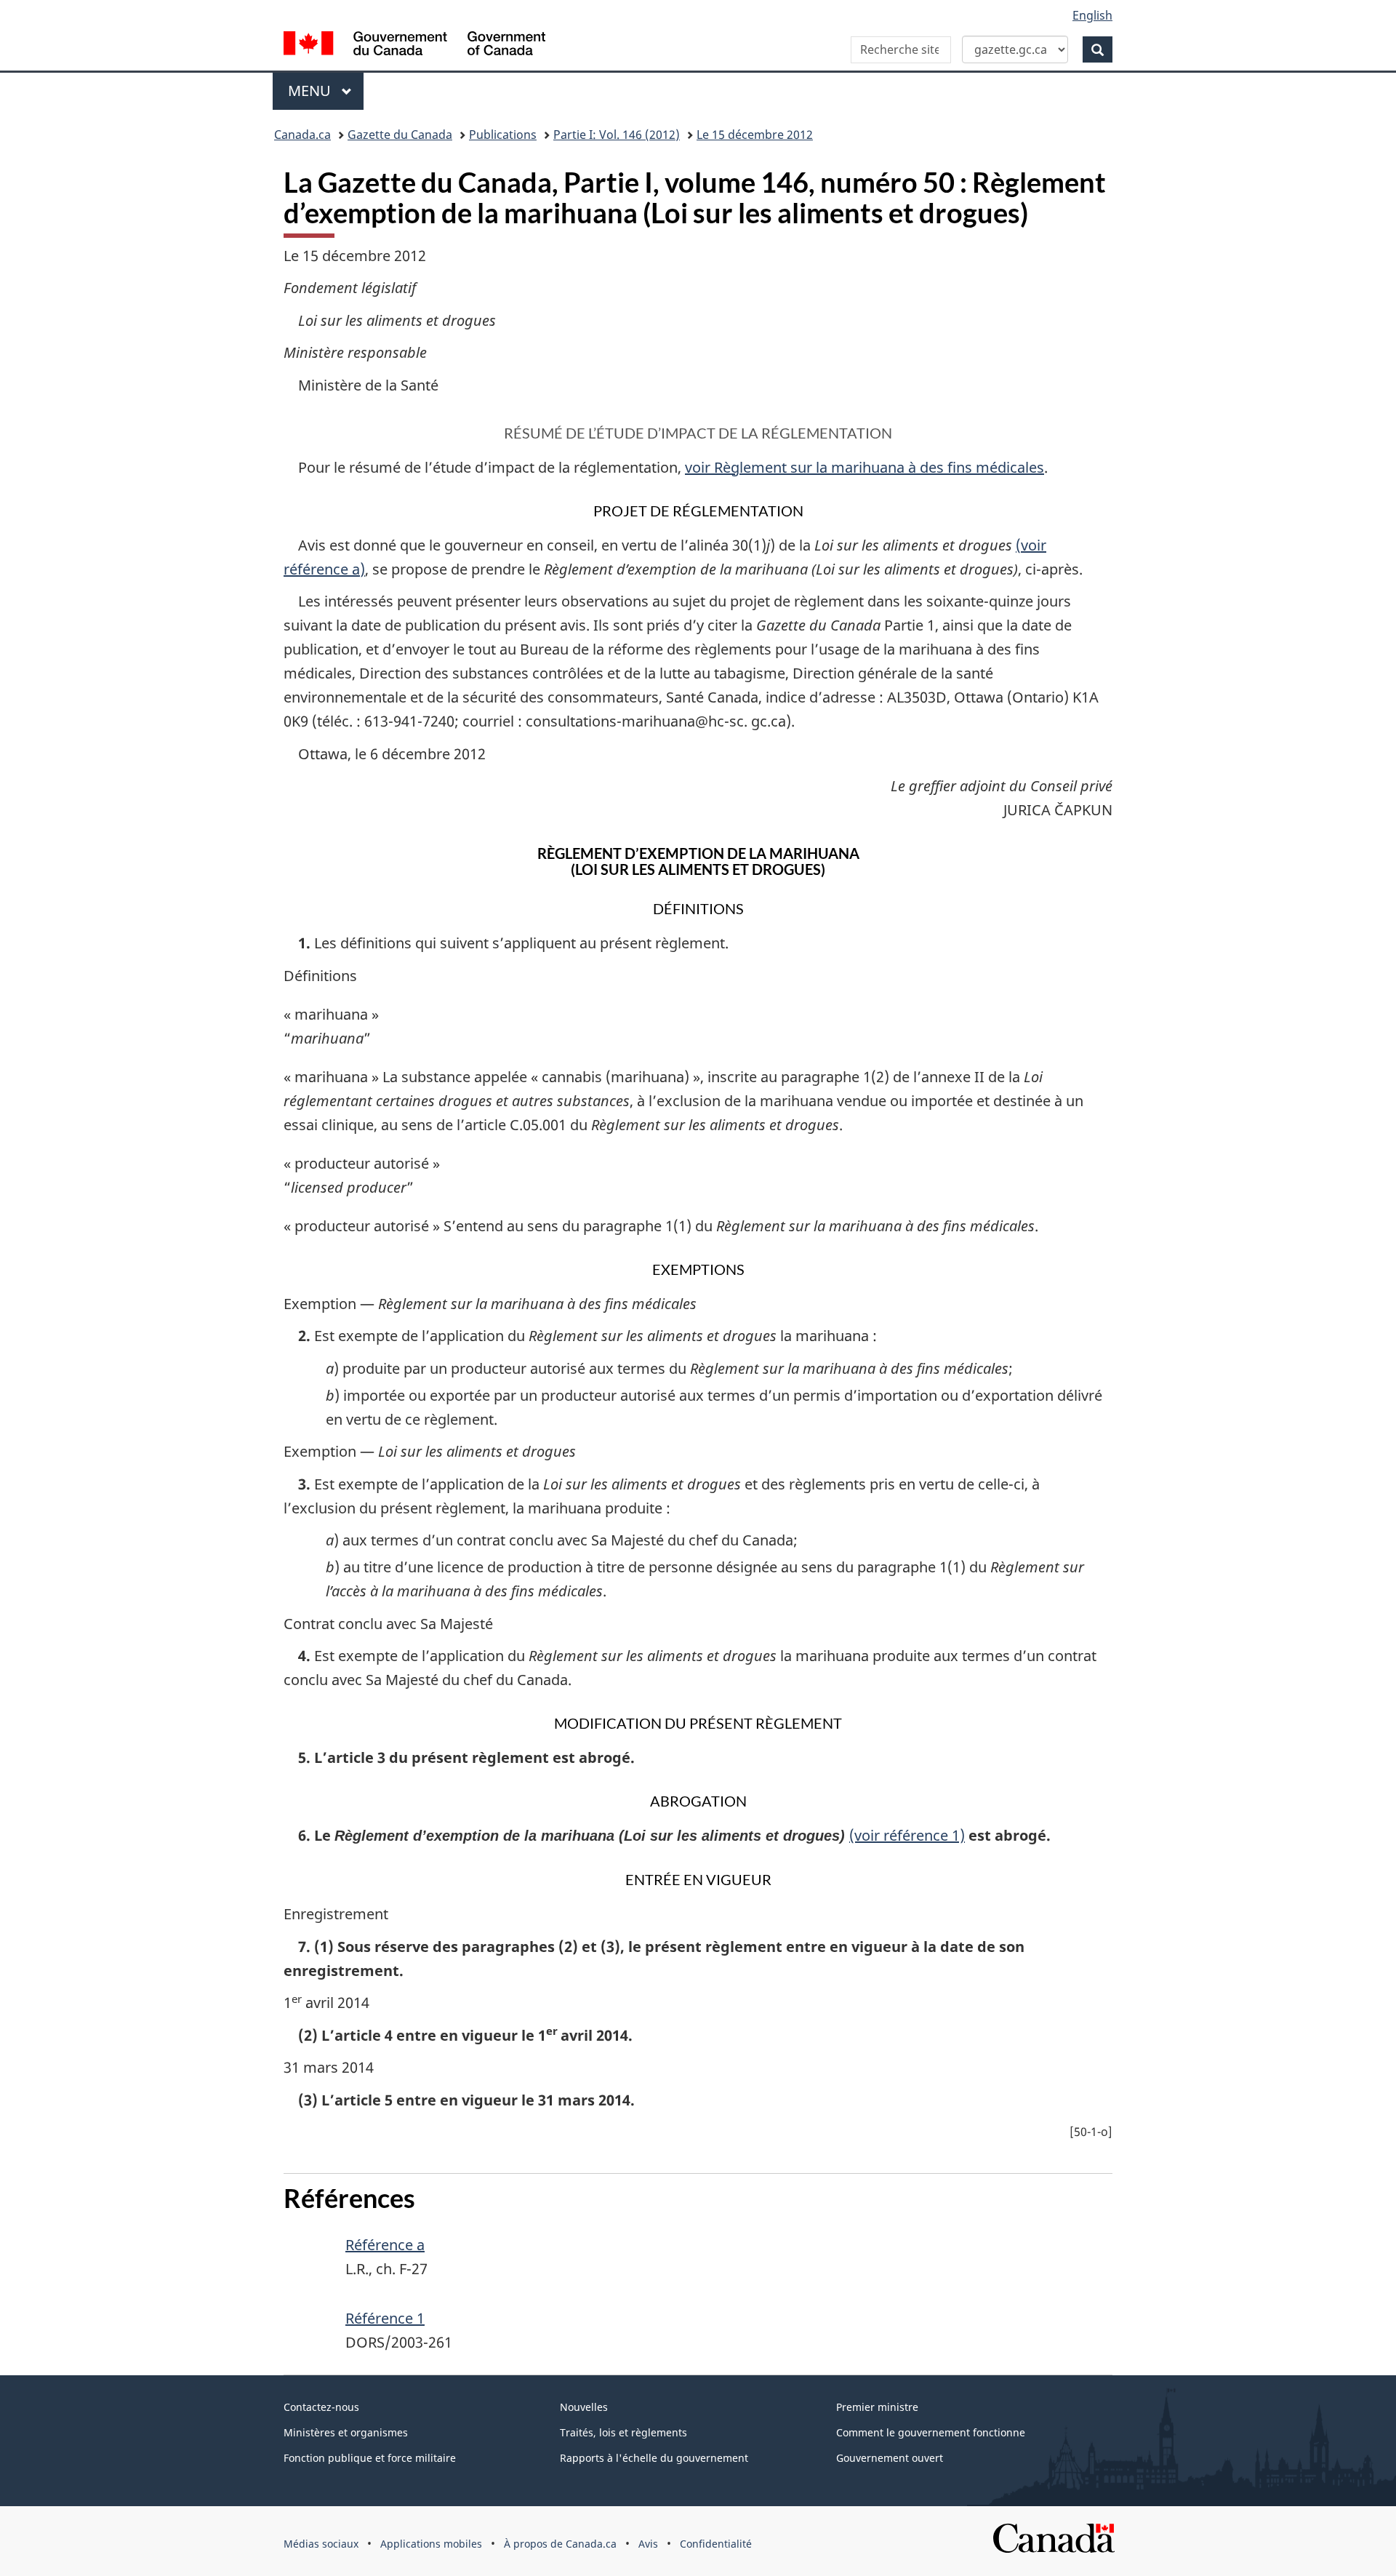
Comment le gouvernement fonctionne (931, 2432)
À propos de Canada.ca (560, 2544)
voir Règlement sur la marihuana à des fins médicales (865, 467)
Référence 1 (385, 2318)
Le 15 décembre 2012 (755, 135)
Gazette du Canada (400, 135)
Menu (326, 91)
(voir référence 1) (907, 1835)
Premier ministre (877, 2407)
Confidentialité (716, 2544)
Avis (648, 2544)
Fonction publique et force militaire (370, 2458)
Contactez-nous (321, 2407)
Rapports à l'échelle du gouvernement (654, 2458)
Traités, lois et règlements (623, 2432)
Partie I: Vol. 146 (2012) (617, 135)
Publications (503, 135)
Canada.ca (302, 135)
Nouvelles (584, 2407)
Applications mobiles (431, 2544)
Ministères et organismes (346, 2432)
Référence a (385, 2245)
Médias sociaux (321, 2544)
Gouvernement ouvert (890, 2458)
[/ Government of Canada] (414, 45)
